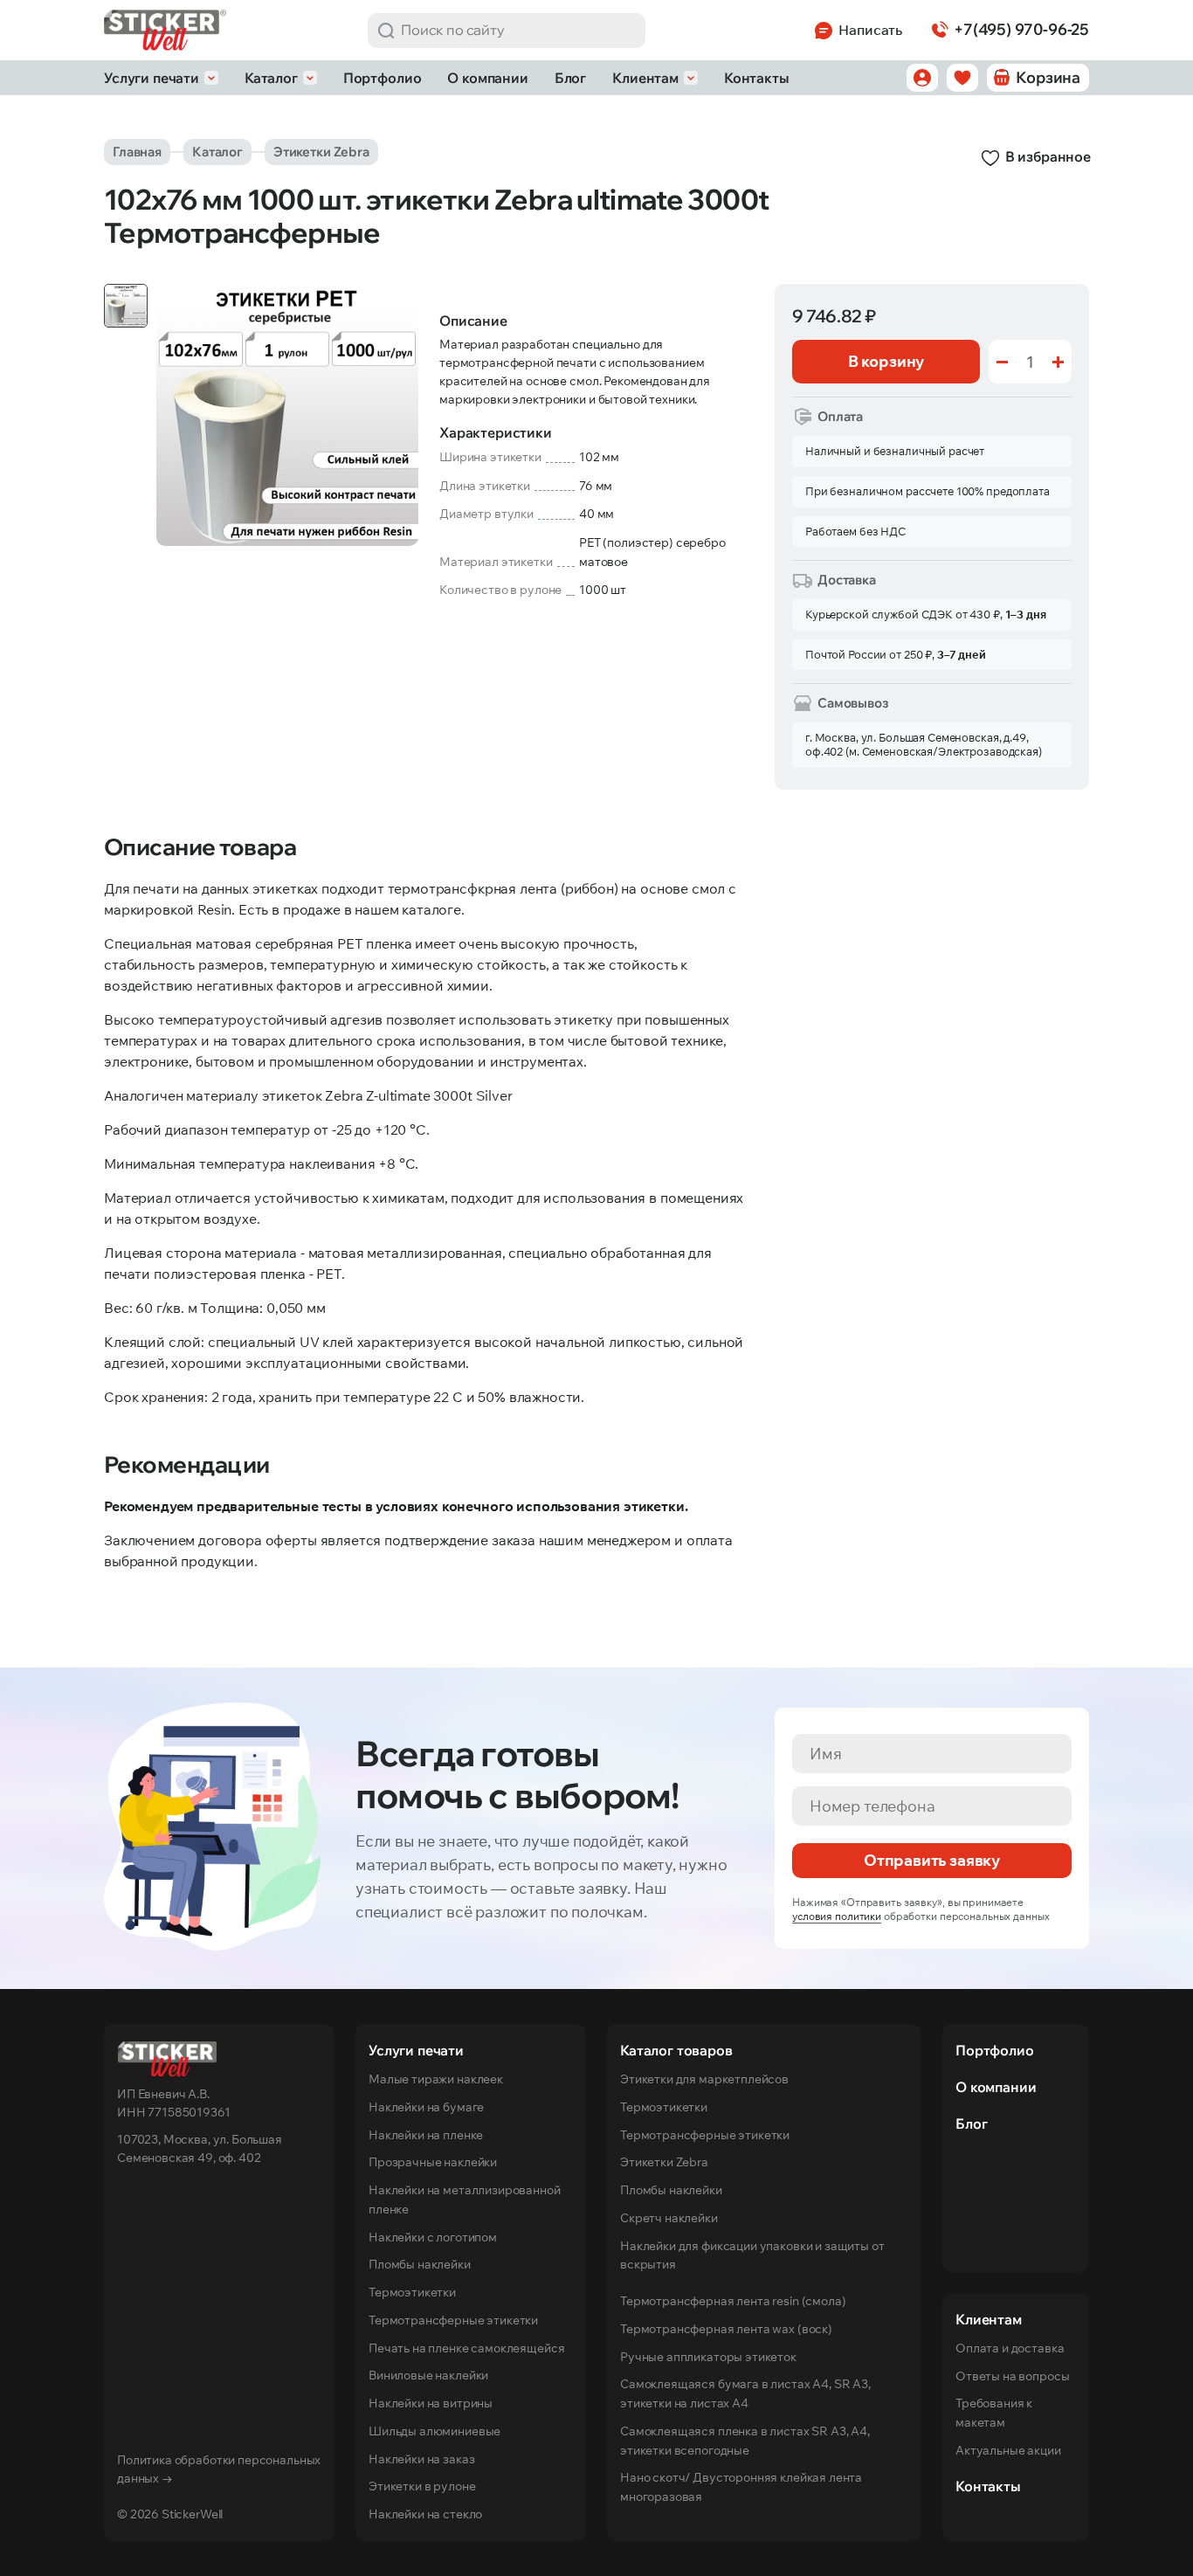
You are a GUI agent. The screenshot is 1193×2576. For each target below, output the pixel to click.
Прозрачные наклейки (433, 2162)
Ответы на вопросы (1012, 2376)
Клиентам (645, 78)
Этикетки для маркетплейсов (704, 2079)
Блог (570, 78)
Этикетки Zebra (321, 152)
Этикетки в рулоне (422, 2486)
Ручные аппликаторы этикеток (708, 2357)
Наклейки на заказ (421, 2459)
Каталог (271, 78)
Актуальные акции (1008, 2450)
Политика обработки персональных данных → (219, 2469)
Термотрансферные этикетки (453, 2320)
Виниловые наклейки (428, 2375)
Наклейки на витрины (431, 2403)
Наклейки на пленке (426, 2135)
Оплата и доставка (1010, 2348)
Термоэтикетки (412, 2292)
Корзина (1048, 77)
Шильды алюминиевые (434, 2431)
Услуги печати (152, 78)
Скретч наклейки (669, 2218)
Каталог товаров (676, 2050)
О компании (487, 78)
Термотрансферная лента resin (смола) (733, 2301)
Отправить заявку (932, 1860)
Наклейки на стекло (425, 2514)
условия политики (837, 1916)
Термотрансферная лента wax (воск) (726, 2329)
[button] (386, 31)
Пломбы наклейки (420, 2264)
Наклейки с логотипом (433, 2237)
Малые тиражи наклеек (436, 2079)
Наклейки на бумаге (426, 2107)
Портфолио (383, 78)
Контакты (757, 78)
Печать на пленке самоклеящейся (466, 2348)
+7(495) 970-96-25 (1021, 29)
